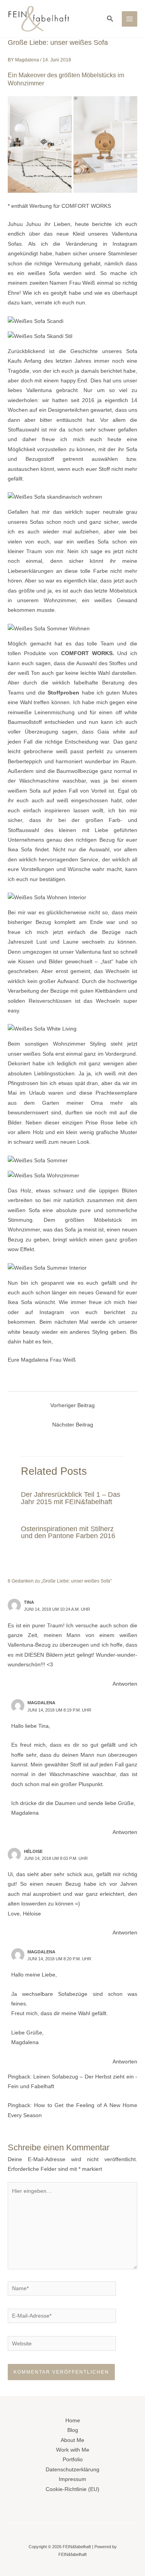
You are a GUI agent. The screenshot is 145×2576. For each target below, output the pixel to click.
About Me (72, 2440)
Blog (73, 2430)
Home (73, 2421)
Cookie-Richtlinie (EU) (72, 2489)
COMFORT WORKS (87, 653)
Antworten (125, 1684)
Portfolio (73, 2460)
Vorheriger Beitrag (72, 1405)
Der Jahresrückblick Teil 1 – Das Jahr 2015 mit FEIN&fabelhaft (71, 1498)
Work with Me (73, 2450)
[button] (110, 19)
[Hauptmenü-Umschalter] (130, 19)
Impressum (72, 2479)
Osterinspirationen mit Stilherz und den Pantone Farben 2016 (68, 1532)
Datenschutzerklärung (72, 2470)
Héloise (33, 1851)
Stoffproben (63, 693)
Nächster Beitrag (73, 1425)
